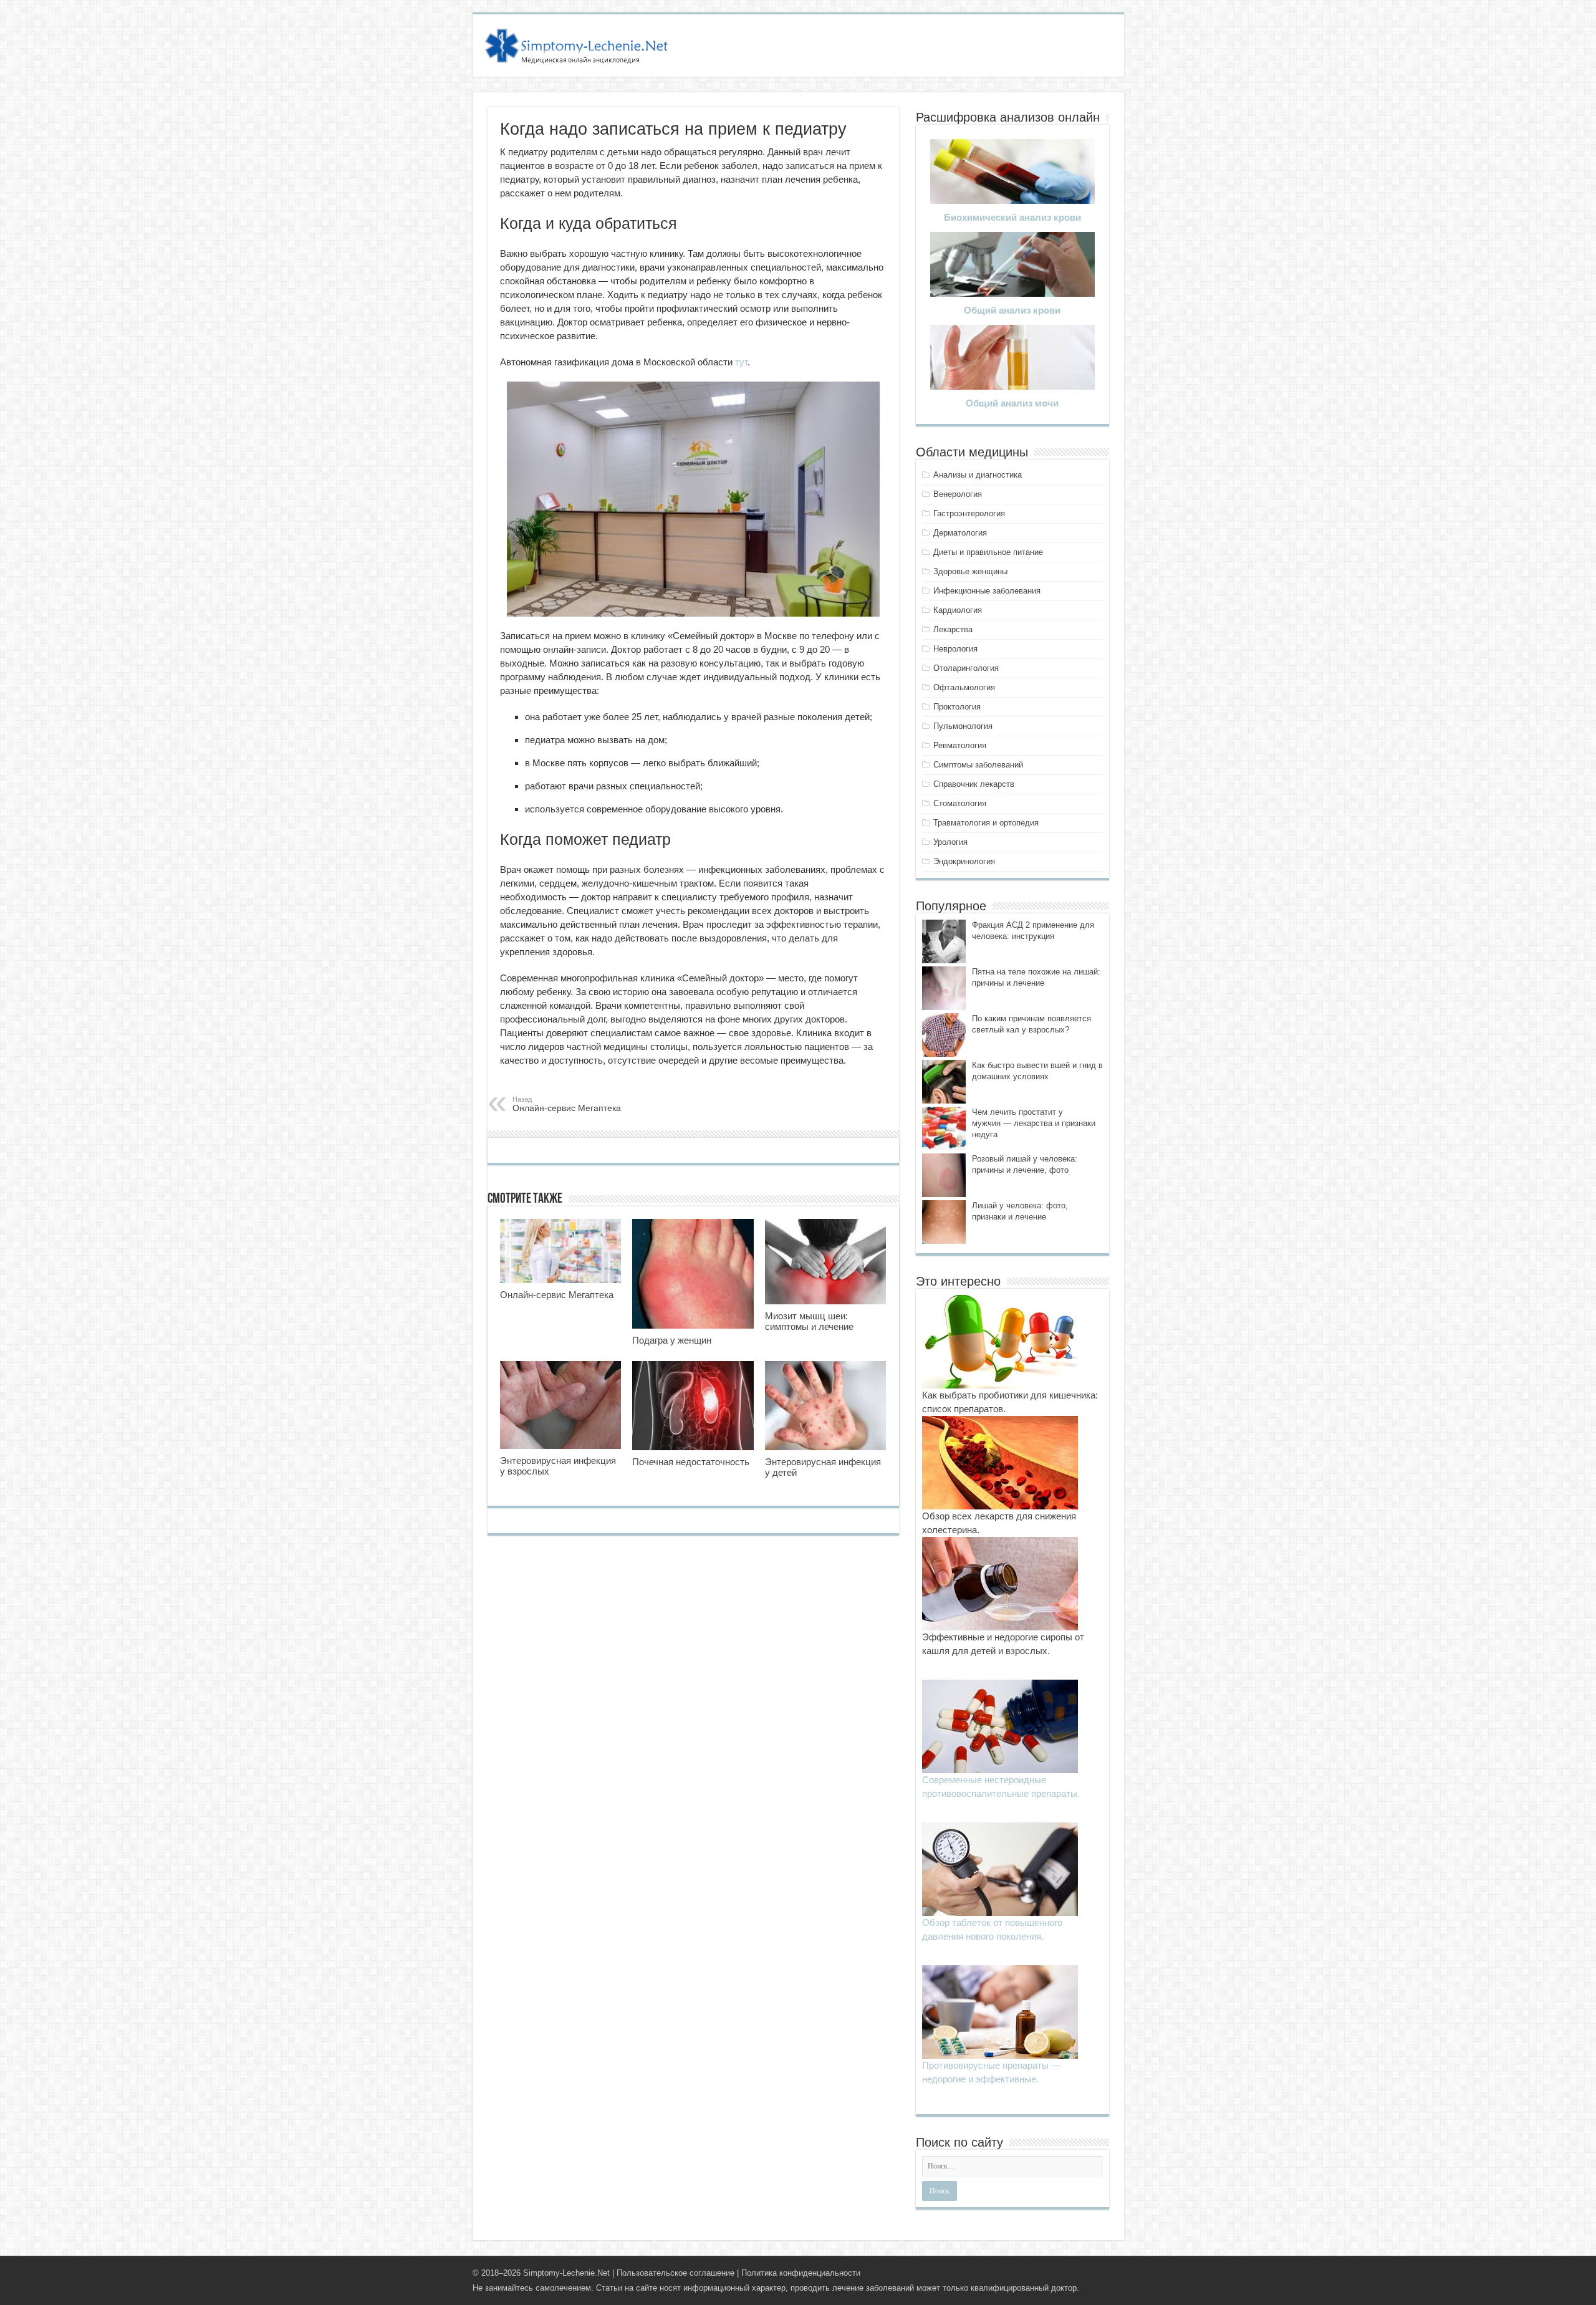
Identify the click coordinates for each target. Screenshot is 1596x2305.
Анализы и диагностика (978, 475)
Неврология (955, 649)
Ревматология (960, 745)
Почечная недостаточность (691, 1462)
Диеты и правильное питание (988, 552)
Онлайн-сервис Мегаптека (567, 1104)
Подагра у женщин (672, 1340)
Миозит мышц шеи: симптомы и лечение (809, 1321)
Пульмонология (963, 726)
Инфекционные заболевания (987, 591)
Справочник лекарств (974, 784)
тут (741, 362)
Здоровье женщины (970, 571)
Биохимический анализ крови (1012, 217)
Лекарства (953, 629)
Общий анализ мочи (1012, 403)
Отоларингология (966, 668)
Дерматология (960, 533)
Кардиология (958, 610)
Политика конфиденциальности (801, 2273)
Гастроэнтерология (969, 513)
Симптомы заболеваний (978, 765)
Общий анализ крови (1012, 310)
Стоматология (960, 803)
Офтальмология (964, 687)
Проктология (957, 707)
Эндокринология (964, 861)
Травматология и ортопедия (986, 823)
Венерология (958, 494)
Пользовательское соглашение (675, 2273)
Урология (950, 842)
